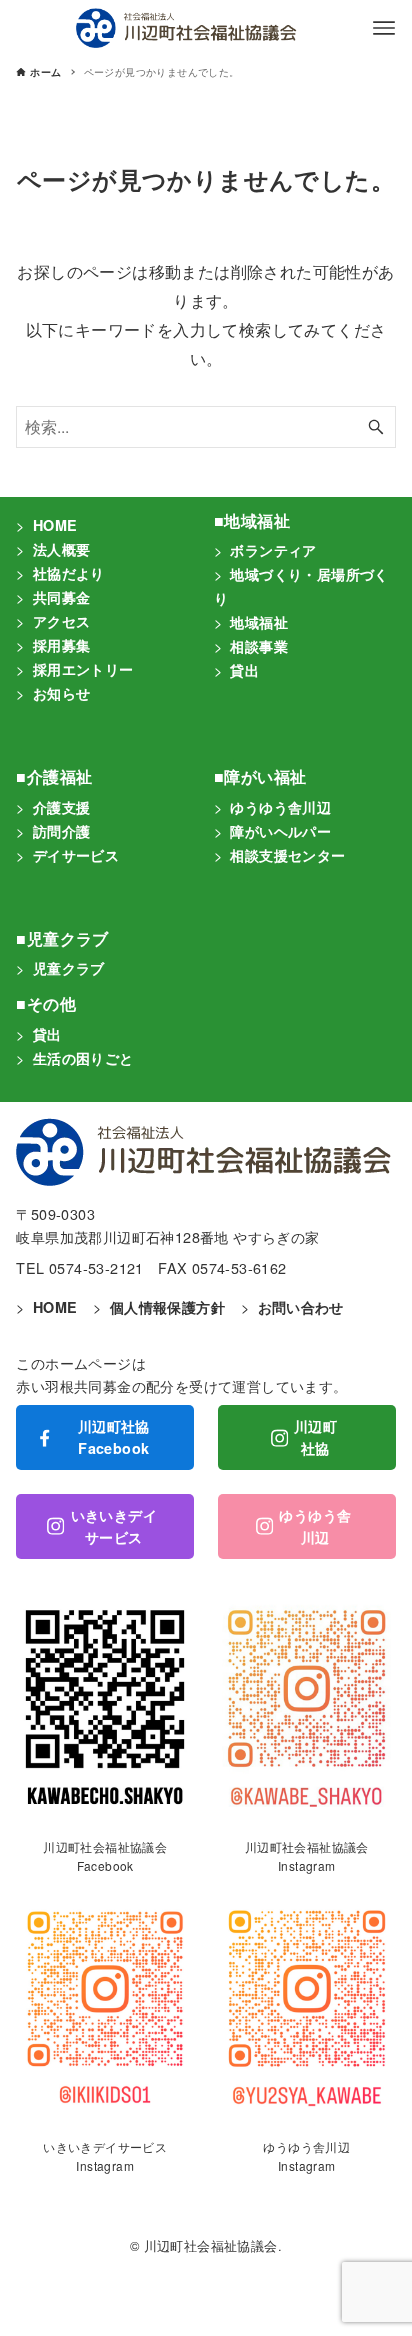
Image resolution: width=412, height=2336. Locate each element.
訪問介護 (62, 831)
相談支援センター (287, 855)
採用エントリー (83, 669)
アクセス (62, 621)
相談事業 (259, 646)
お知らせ (62, 693)
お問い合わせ (301, 1307)
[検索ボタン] (376, 427)
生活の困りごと (83, 1058)
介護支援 (62, 807)
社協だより (69, 573)
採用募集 (62, 645)
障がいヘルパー (280, 831)
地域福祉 (259, 622)
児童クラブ (69, 968)
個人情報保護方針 (167, 1307)
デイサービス (76, 855)
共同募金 (62, 597)
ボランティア (273, 550)
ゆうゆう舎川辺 (280, 807)
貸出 (244, 670)
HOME (55, 525)
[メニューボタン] (384, 28)
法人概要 (62, 549)
